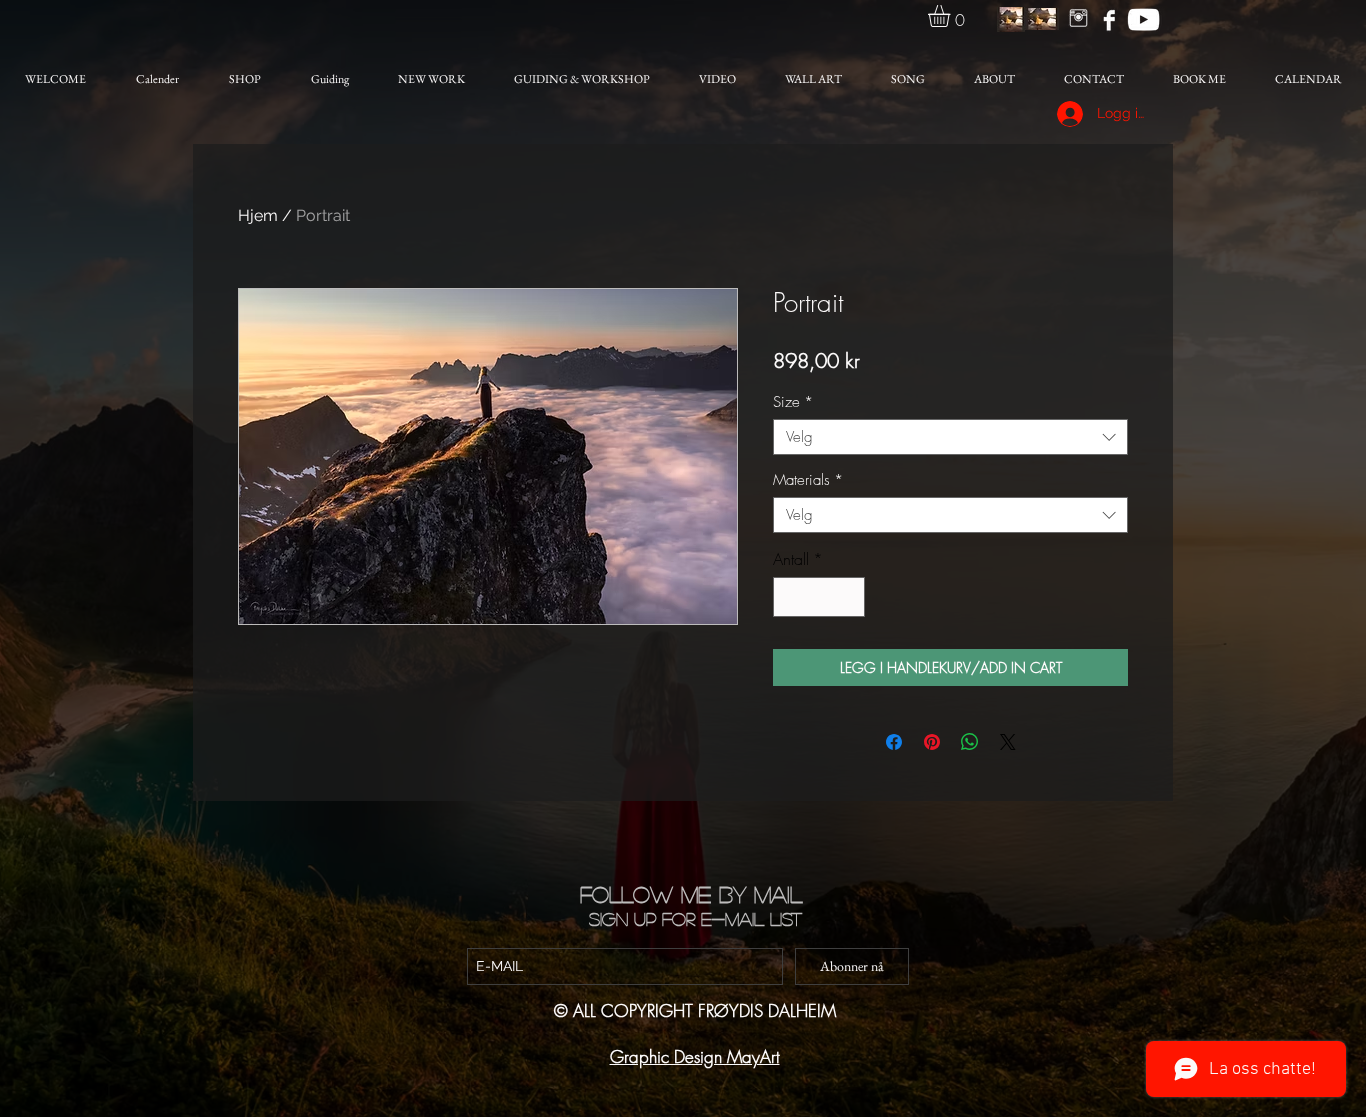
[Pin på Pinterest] (932, 742)
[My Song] (1143, 19)
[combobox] (950, 437)
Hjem (258, 215)
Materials (808, 480)
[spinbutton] (819, 597)
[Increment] (848, 597)
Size (793, 402)
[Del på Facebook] (894, 742)
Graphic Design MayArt (695, 1056)
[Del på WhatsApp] (970, 742)
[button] (952, 16)
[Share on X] (1008, 742)
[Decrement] (790, 597)
